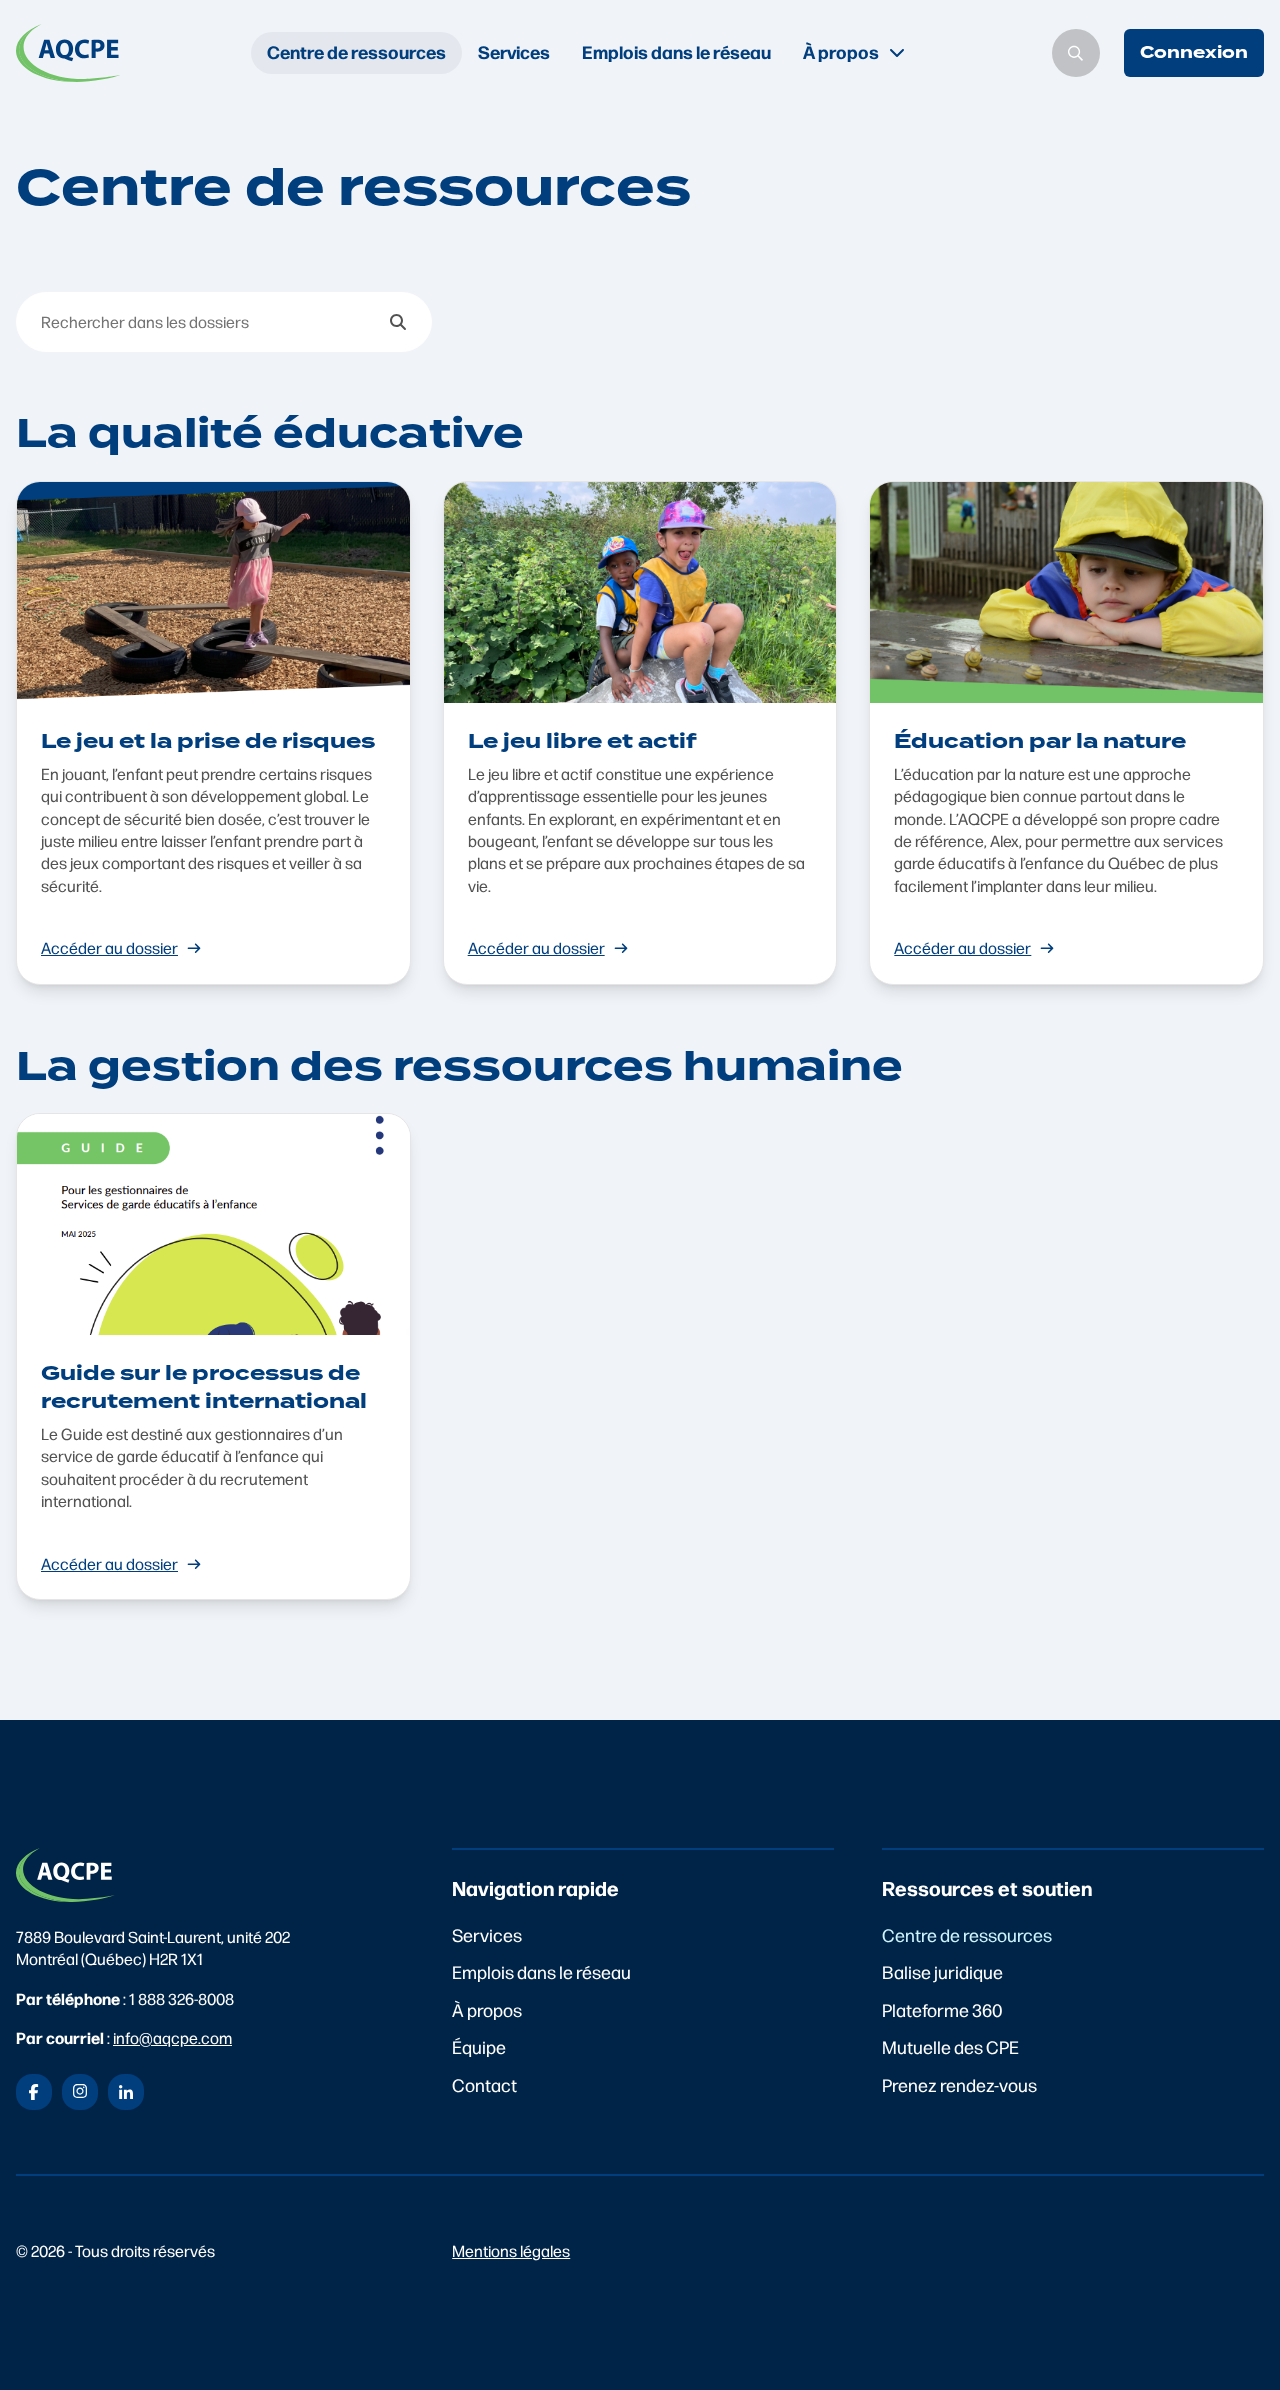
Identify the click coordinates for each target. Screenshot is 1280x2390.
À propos (487, 2009)
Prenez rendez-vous (959, 2084)
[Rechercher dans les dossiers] (398, 322)
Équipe (479, 2046)
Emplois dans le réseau (676, 51)
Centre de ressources (356, 51)
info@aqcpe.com (172, 2037)
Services (514, 51)
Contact (484, 2084)
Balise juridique (942, 1971)
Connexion (1194, 52)
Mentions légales (511, 2250)
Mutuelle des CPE (950, 2046)
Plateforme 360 (942, 2009)
